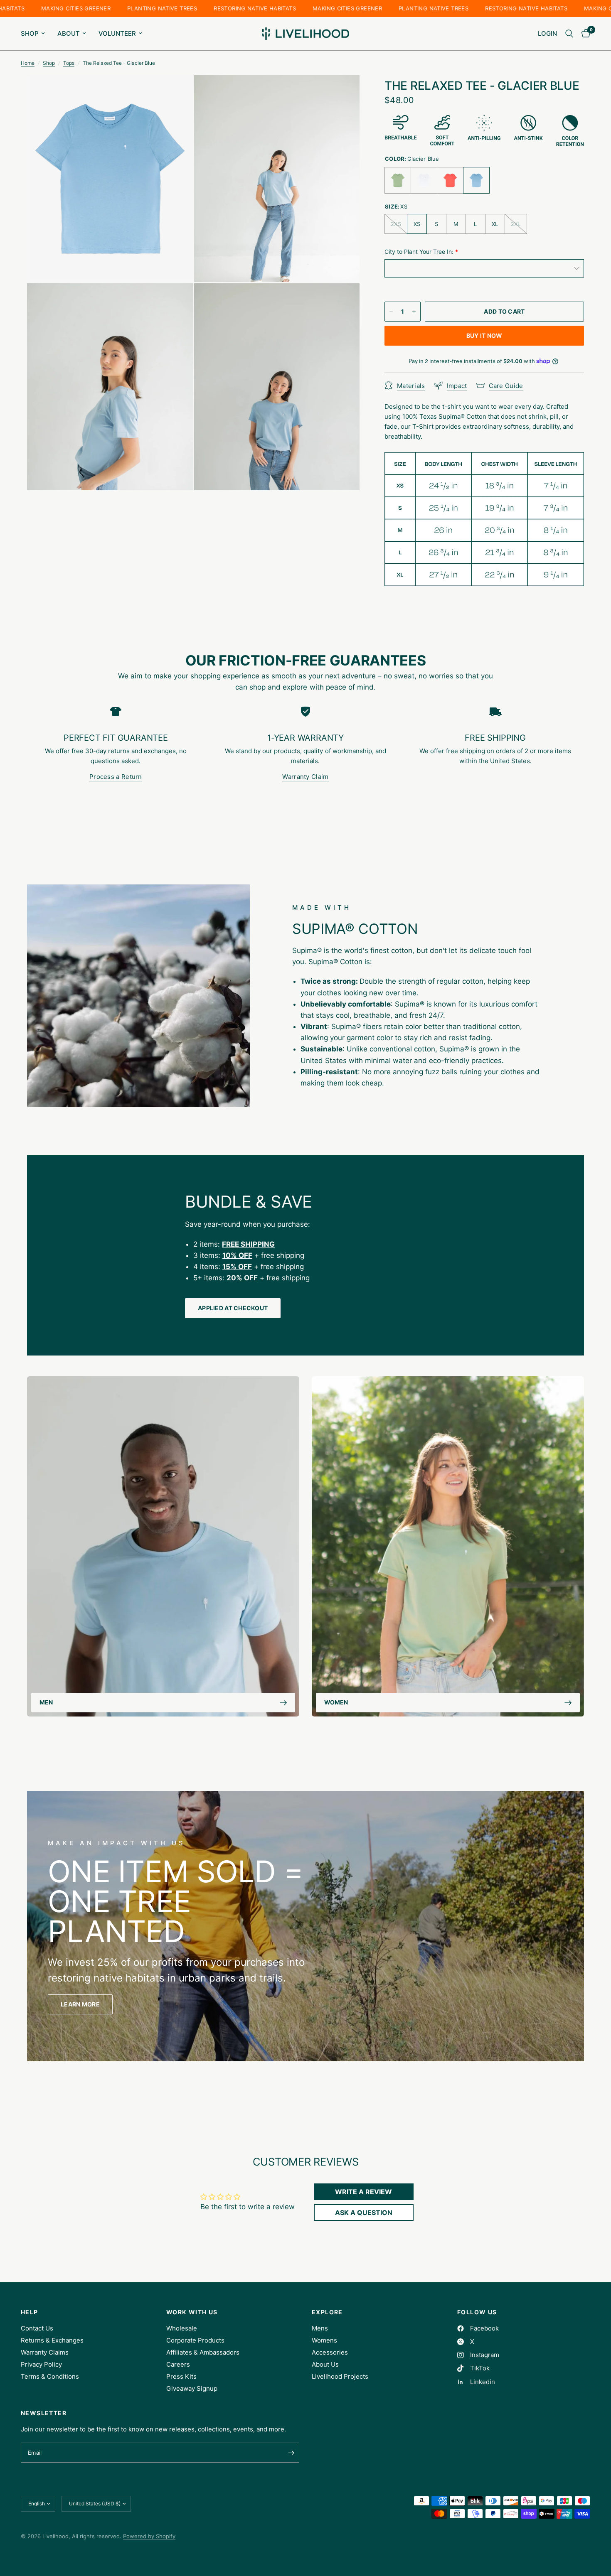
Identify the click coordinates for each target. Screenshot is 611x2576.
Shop (49, 63)
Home (28, 63)
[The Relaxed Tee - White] (424, 180)
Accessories (330, 2352)
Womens (324, 2340)
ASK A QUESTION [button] (364, 2213)
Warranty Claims (45, 2352)
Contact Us (37, 2328)
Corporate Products (195, 2340)
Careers (178, 2364)
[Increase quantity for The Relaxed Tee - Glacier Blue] (414, 312)
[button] (80, 2004)
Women (336, 1703)
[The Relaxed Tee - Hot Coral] (450, 180)
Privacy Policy (41, 2364)
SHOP (30, 33)
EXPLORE (327, 2312)
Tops (69, 63)
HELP (30, 2312)
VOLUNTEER (117, 33)
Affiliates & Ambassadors (203, 2352)
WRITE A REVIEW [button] (363, 2192)
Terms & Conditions (50, 2376)
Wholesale (182, 2328)
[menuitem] (36, 34)
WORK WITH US (192, 2312)
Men (46, 1703)
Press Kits (181, 2376)
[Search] (569, 34)
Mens (320, 2328)
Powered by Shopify (149, 2536)
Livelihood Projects (340, 2376)
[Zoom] (175, 93)
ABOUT (69, 33)
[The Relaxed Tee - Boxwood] (398, 180)
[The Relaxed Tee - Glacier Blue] (476, 180)
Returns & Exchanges (52, 2340)
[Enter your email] (291, 2453)
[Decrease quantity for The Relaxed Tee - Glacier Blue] (391, 312)
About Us (325, 2364)
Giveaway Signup (192, 2388)
